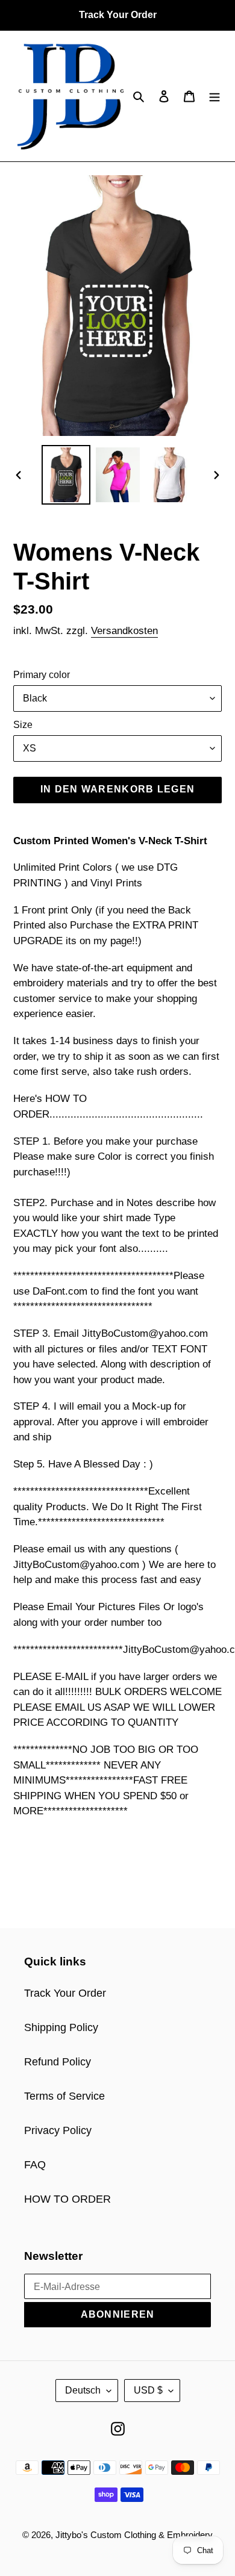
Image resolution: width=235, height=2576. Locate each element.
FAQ (35, 2165)
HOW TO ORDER (67, 2199)
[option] (66, 475)
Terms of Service (64, 2096)
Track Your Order (65, 1993)
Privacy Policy (58, 2130)
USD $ (148, 2390)
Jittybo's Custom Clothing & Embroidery (134, 2535)
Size (23, 725)
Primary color (42, 675)
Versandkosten (124, 631)
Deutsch (83, 2390)
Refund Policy (58, 2062)
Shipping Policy (61, 2027)
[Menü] (215, 96)
